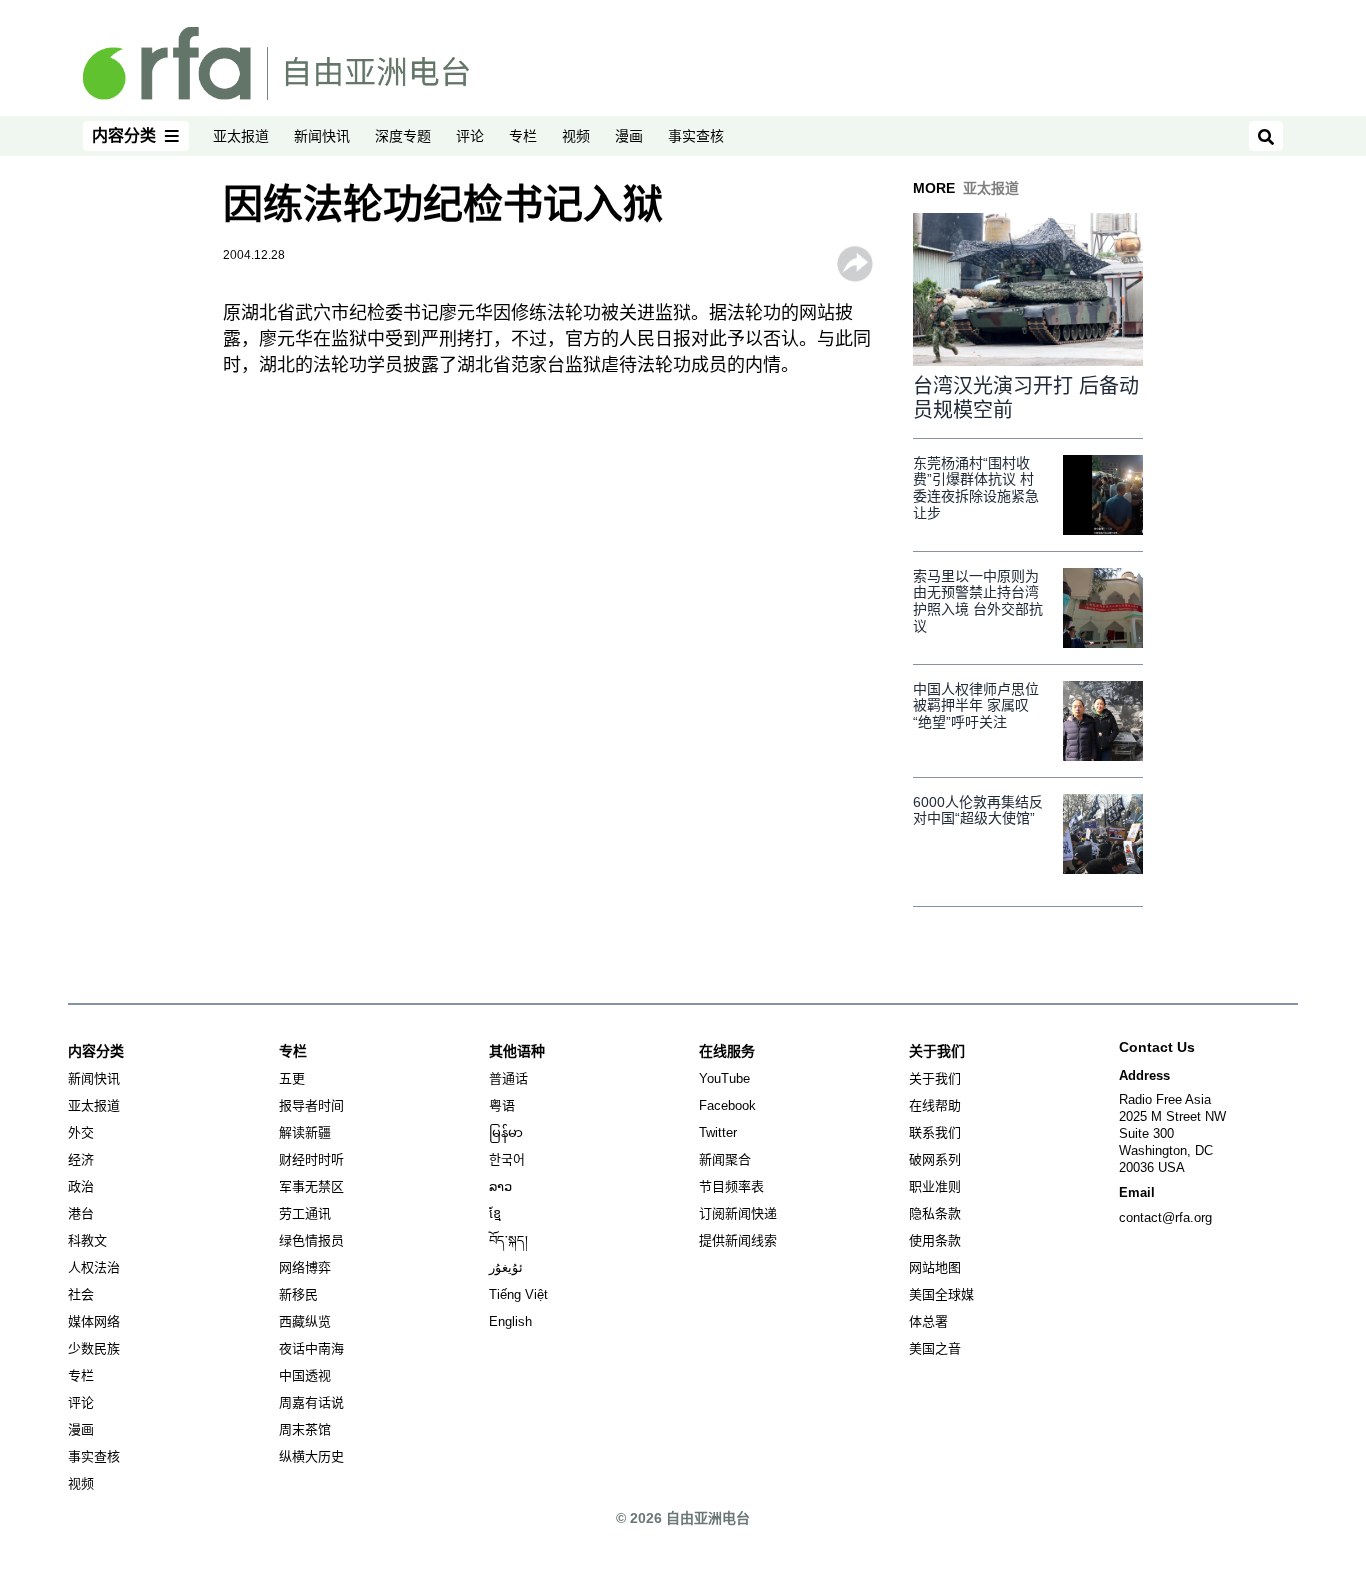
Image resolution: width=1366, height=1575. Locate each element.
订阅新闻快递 (738, 1213)
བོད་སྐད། (508, 1240)
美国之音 (935, 1348)
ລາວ (500, 1186)
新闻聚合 (725, 1159)
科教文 (87, 1240)
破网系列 (935, 1159)
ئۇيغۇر (506, 1267)
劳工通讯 (305, 1213)
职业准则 (935, 1186)
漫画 (629, 136)
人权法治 (94, 1267)
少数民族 (94, 1348)
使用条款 (935, 1240)
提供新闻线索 (738, 1240)
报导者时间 (311, 1105)
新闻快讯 (322, 136)
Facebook (727, 1105)
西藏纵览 (305, 1321)
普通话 (508, 1078)
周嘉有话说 (311, 1402)
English (510, 1321)
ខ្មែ (495, 1213)
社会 (81, 1294)
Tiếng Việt (518, 1294)
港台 (81, 1213)
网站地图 (935, 1267)
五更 (292, 1078)
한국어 (507, 1159)
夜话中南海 (311, 1348)
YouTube (724, 1078)
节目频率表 (731, 1186)
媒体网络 (94, 1321)
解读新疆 (305, 1132)
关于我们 (935, 1078)
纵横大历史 (311, 1456)
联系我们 (935, 1132)
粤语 (502, 1105)
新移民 (298, 1294)
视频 (576, 136)
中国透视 (305, 1375)
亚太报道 (241, 136)
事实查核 (696, 136)
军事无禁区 (311, 1186)
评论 (470, 136)
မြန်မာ (506, 1132)
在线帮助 (935, 1105)
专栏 (523, 136)
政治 (81, 1186)
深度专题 (403, 136)
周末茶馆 (305, 1429)
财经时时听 (311, 1159)
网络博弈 (305, 1267)
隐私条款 (935, 1213)
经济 (81, 1159)
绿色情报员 (311, 1240)
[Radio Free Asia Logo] (276, 62)
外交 (81, 1132)
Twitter (718, 1132)
